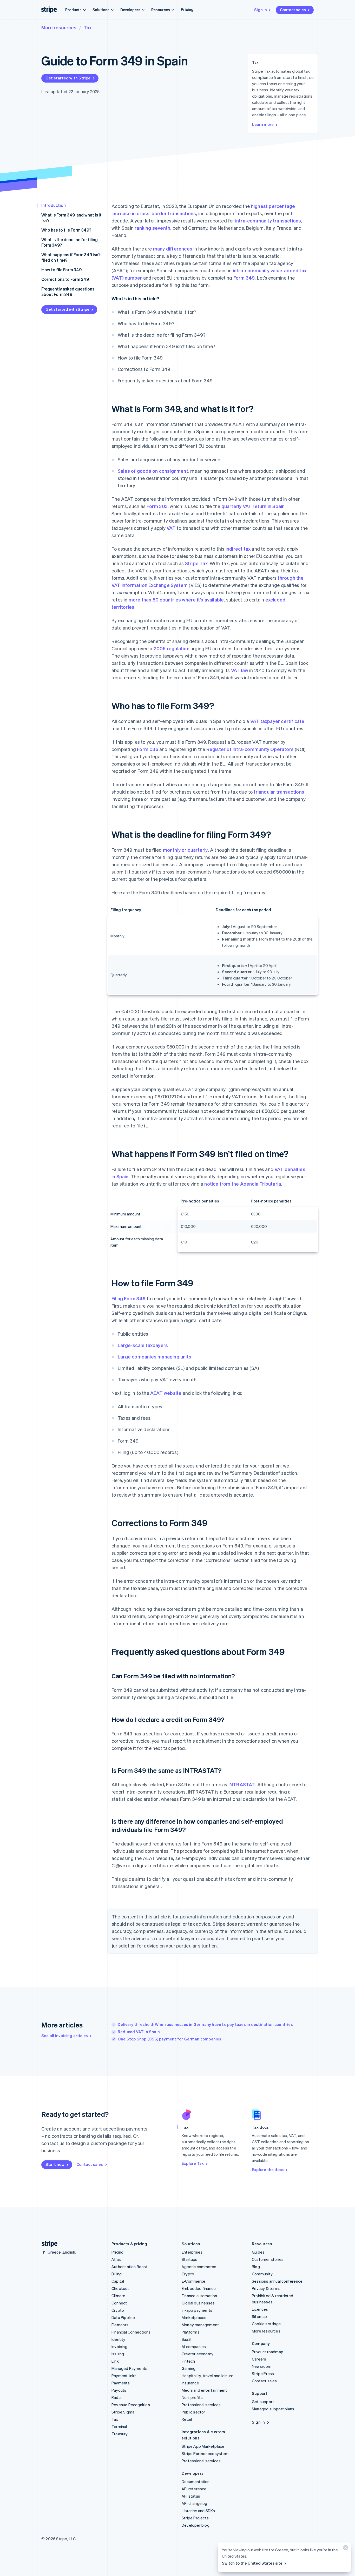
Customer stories (268, 2259)
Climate (118, 2296)
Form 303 (157, 506)
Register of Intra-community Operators (250, 749)
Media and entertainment (204, 2390)
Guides (258, 2252)
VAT (171, 528)
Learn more (263, 124)
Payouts (119, 2390)
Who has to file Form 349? (66, 230)
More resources (59, 27)
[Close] (345, 2549)
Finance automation (199, 2296)
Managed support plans (273, 2409)
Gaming (189, 2368)
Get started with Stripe (68, 78)
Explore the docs (268, 2169)
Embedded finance (199, 2288)
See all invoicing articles (65, 2036)
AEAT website (166, 1393)
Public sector (193, 2412)
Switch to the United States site (252, 2563)
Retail (187, 2419)
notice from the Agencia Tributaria (243, 1184)
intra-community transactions (268, 221)
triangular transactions (279, 792)
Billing (117, 2274)
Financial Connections (131, 2332)
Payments (121, 2383)
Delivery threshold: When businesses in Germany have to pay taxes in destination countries (205, 2024)
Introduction (54, 205)
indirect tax (238, 549)
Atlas (116, 2259)
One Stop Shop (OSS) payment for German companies (170, 2039)
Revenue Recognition (131, 2405)
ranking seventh (152, 228)
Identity (119, 2339)
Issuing (118, 2354)
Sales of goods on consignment (153, 471)
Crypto (118, 2310)
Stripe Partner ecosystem (205, 2453)
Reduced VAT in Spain (139, 2032)
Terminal (119, 2426)
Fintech (188, 2361)
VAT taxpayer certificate (277, 721)
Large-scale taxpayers (143, 1345)
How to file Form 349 (61, 270)
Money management (200, 2325)
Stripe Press (263, 2374)
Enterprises (192, 2252)
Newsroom (262, 2366)
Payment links (124, 2376)
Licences (260, 2309)
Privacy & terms (266, 2288)
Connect (119, 2303)
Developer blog (196, 2525)
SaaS (186, 2339)
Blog (256, 2267)
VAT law (240, 670)
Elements (120, 2325)
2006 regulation (172, 648)
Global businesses (198, 2303)
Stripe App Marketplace (203, 2446)
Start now (55, 2164)
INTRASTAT (242, 1784)
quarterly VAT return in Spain (253, 506)
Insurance (190, 2383)
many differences (173, 249)
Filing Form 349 (129, 1298)
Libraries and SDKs (198, 2511)
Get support (263, 2402)
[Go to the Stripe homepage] (48, 2244)
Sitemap (259, 2316)
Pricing (187, 9)
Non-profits (192, 2397)
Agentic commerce (199, 2267)
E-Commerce (193, 2281)
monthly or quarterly (185, 850)
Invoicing (119, 2347)
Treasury (120, 2434)
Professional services (201, 2405)
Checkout (120, 2288)
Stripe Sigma (123, 2412)
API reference (194, 2489)
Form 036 (148, 749)
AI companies (194, 2347)
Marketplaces (194, 2317)
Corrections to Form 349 (65, 279)
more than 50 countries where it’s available (176, 600)
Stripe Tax (196, 563)
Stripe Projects (195, 2518)
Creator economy (198, 2354)
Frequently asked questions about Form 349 (68, 292)
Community (262, 2274)
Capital (118, 2281)
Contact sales (293, 10)
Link (115, 2361)
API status (191, 2496)
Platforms (191, 2332)
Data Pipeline (123, 2317)
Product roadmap (268, 2352)
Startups (190, 2259)
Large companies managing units (155, 1357)
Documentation (196, 2482)
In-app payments (197, 2310)
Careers (259, 2359)
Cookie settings (266, 2324)
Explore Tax (193, 2163)
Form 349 (244, 278)
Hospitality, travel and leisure (208, 2376)
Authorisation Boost (130, 2267)
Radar (117, 2397)
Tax (88, 27)
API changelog (195, 2503)
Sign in (261, 10)
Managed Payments (129, 2368)
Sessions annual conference (277, 2281)
